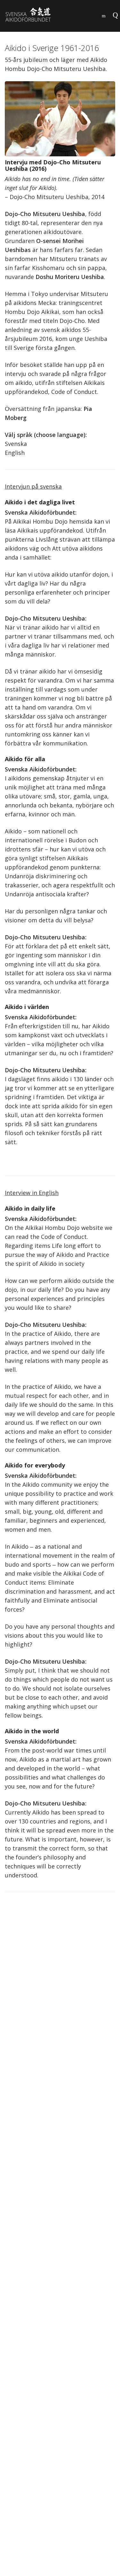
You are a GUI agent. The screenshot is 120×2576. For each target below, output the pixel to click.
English (15, 453)
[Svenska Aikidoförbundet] (32, 15)
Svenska (16, 444)
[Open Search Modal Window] (104, 14)
